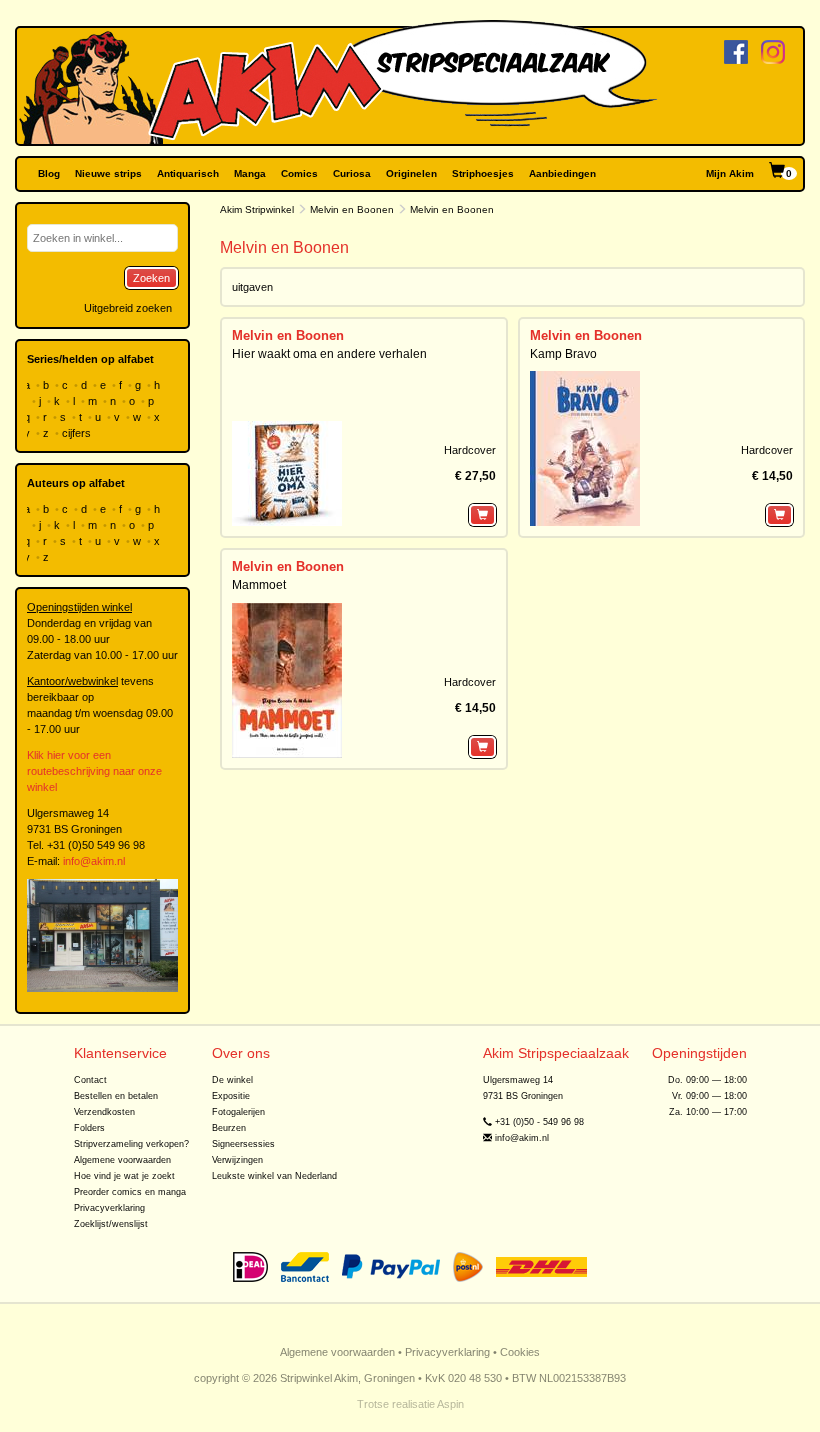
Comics (299, 173)
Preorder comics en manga (130, 1192)
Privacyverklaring (109, 1208)
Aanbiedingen (562, 173)
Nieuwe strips (108, 173)
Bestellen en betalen (116, 1096)
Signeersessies (243, 1144)
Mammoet (259, 585)
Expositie (231, 1096)
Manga (250, 173)
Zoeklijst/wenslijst (111, 1224)
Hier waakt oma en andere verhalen (329, 354)
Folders (89, 1128)
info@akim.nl (94, 861)
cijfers (78, 433)
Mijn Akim (730, 173)
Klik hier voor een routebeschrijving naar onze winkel (94, 771)
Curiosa (352, 173)
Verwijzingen (237, 1160)
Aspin (450, 1404)
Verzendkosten (104, 1112)
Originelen (411, 173)
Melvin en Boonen (352, 209)
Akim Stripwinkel (257, 209)
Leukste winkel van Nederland (274, 1176)
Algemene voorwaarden (122, 1160)
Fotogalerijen (238, 1112)
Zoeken (151, 278)
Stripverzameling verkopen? (131, 1144)
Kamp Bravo (563, 354)
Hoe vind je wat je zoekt (124, 1176)
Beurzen (229, 1128)
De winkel (232, 1080)
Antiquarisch (188, 173)
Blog (49, 173)
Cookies (520, 1352)
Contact (90, 1080)
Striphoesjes (483, 173)
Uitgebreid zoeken (128, 308)
